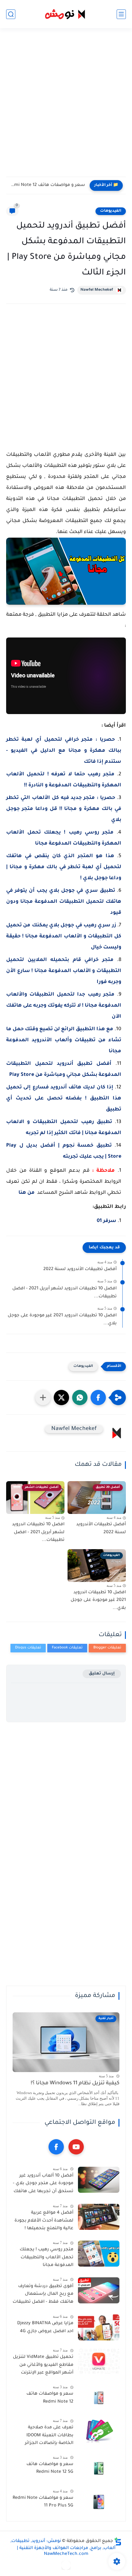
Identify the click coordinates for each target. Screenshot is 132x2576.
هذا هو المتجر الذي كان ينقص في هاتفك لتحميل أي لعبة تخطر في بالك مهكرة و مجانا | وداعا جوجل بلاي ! (64, 867)
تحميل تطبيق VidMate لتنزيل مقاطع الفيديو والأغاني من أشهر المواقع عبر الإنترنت (43, 2365)
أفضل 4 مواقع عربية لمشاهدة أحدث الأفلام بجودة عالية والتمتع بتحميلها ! (44, 2221)
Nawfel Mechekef (97, 290)
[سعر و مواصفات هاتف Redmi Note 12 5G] (99, 2468)
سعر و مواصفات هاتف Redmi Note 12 (47, 185)
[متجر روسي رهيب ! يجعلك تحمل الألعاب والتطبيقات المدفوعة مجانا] (99, 2254)
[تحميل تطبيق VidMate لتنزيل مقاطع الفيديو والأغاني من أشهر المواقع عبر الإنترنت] (99, 2361)
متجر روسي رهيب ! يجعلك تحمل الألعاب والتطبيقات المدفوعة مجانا (47, 2258)
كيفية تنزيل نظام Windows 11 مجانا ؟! (75, 2084)
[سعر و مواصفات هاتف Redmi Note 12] (99, 2398)
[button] (98, 1398)
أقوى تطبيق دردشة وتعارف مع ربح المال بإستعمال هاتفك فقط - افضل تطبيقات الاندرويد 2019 (43, 2295)
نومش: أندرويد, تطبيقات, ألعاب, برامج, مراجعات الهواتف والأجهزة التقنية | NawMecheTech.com (63, 2548)
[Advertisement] (66, 106)
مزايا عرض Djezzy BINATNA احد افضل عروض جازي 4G (45, 2328)
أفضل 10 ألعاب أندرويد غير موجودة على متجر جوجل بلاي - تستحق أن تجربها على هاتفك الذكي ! (43, 2185)
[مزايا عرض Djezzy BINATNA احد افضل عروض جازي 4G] (99, 2327)
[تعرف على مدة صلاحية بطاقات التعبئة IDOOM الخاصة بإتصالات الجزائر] (99, 2432)
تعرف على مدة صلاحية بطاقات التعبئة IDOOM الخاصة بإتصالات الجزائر (49, 2436)
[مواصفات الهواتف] (66, 2565)
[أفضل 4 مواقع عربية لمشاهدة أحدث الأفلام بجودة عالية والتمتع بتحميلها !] (99, 2217)
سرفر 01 (107, 1221)
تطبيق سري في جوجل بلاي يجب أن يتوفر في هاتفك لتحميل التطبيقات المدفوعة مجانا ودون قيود (64, 902)
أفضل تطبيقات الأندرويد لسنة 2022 (80, 1269)
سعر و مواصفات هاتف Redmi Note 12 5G (50, 2468)
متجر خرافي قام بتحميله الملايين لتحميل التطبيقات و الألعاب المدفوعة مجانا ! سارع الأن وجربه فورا (64, 971)
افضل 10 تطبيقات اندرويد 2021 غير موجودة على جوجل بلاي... (62, 1320)
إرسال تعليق (102, 1674)
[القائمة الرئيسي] (121, 14)
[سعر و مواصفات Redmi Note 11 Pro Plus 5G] (99, 2502)
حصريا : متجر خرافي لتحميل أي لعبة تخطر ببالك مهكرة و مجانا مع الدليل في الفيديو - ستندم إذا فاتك (64, 751)
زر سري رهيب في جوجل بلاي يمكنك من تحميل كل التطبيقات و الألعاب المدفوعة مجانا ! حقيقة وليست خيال (64, 936)
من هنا (27, 1193)
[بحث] (11, 14)
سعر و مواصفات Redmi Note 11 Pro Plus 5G (43, 2502)
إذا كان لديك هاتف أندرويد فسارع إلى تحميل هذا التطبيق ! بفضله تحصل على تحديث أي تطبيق (64, 1099)
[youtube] (76, 2147)
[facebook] (56, 2147)
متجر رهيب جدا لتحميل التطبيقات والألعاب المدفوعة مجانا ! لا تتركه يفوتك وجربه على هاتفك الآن (64, 1006)
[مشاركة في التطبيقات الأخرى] (43, 1398)
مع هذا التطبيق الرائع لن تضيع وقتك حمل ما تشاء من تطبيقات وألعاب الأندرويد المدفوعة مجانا (64, 1040)
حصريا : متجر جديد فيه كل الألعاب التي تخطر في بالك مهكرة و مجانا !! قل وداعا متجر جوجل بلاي (64, 809)
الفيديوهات (111, 211)
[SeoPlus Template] (118, 2542)
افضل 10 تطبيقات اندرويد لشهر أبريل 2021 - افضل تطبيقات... (64, 1293)
